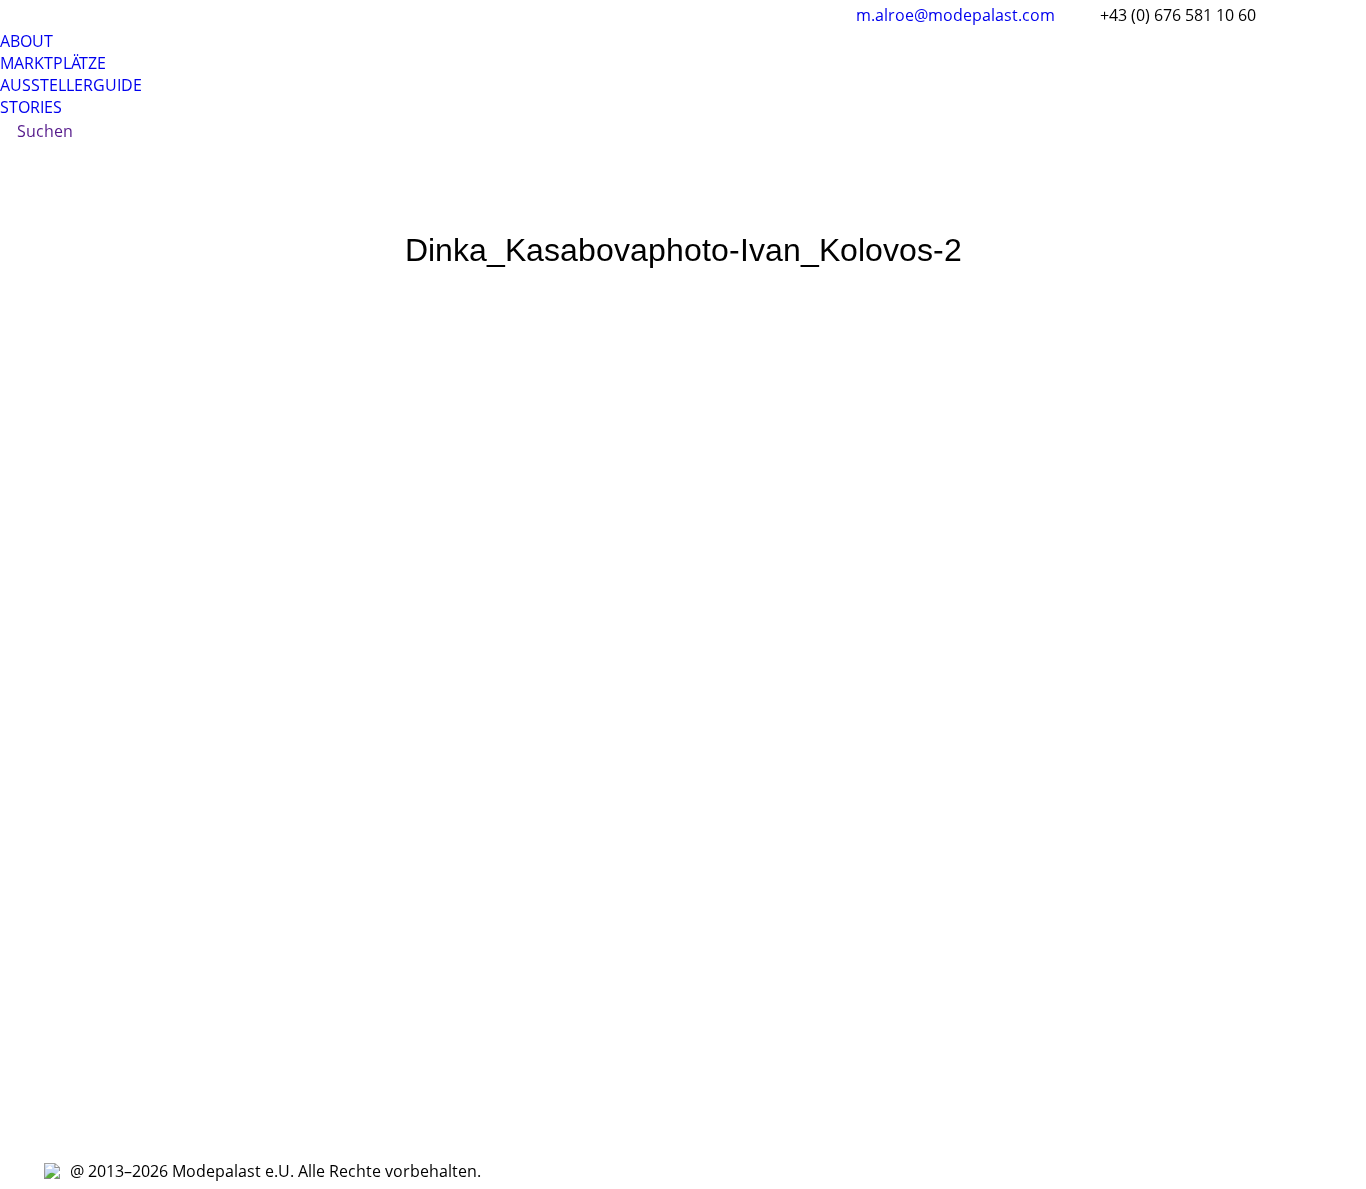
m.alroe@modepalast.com (955, 15)
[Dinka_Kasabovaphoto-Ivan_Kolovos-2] (683, 706)
